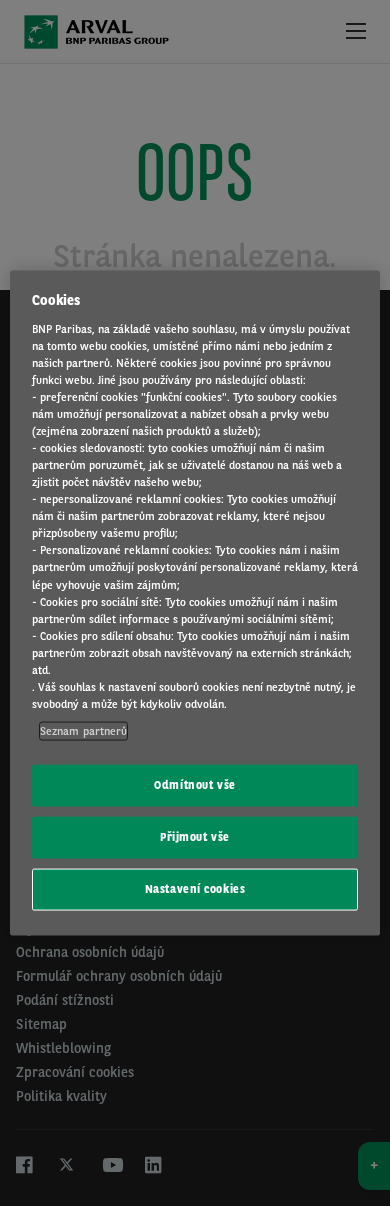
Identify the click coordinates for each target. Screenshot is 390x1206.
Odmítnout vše (194, 785)
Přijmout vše (195, 837)
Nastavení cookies (195, 889)
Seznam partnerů (84, 731)
